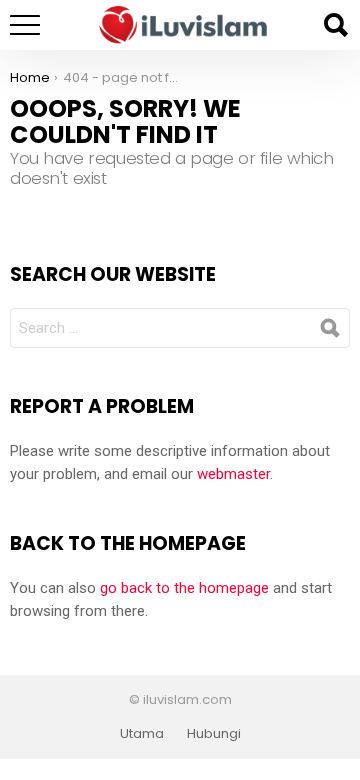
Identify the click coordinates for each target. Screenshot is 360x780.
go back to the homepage (184, 588)
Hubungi (214, 734)
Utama (142, 734)
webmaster (233, 474)
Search (335, 25)
